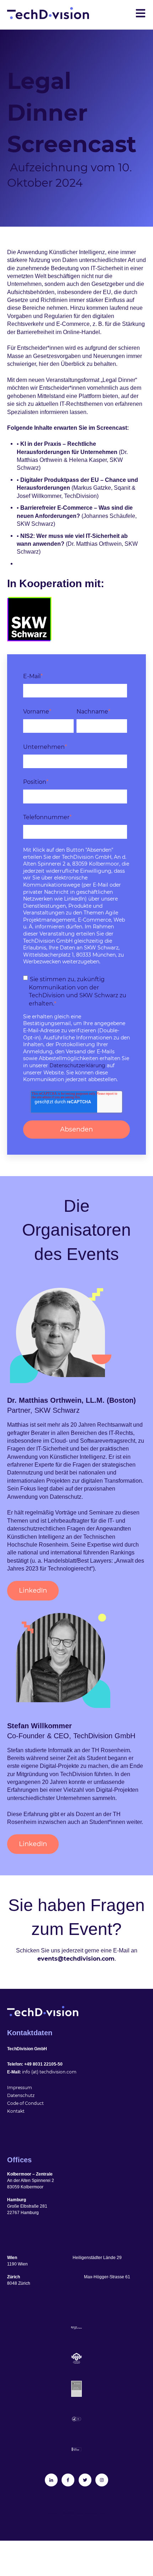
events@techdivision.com (76, 1959)
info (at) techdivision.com (49, 2072)
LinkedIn (33, 1591)
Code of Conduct (25, 2103)
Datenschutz (21, 2095)
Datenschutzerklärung (77, 1065)
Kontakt (16, 2111)
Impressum (20, 2088)
